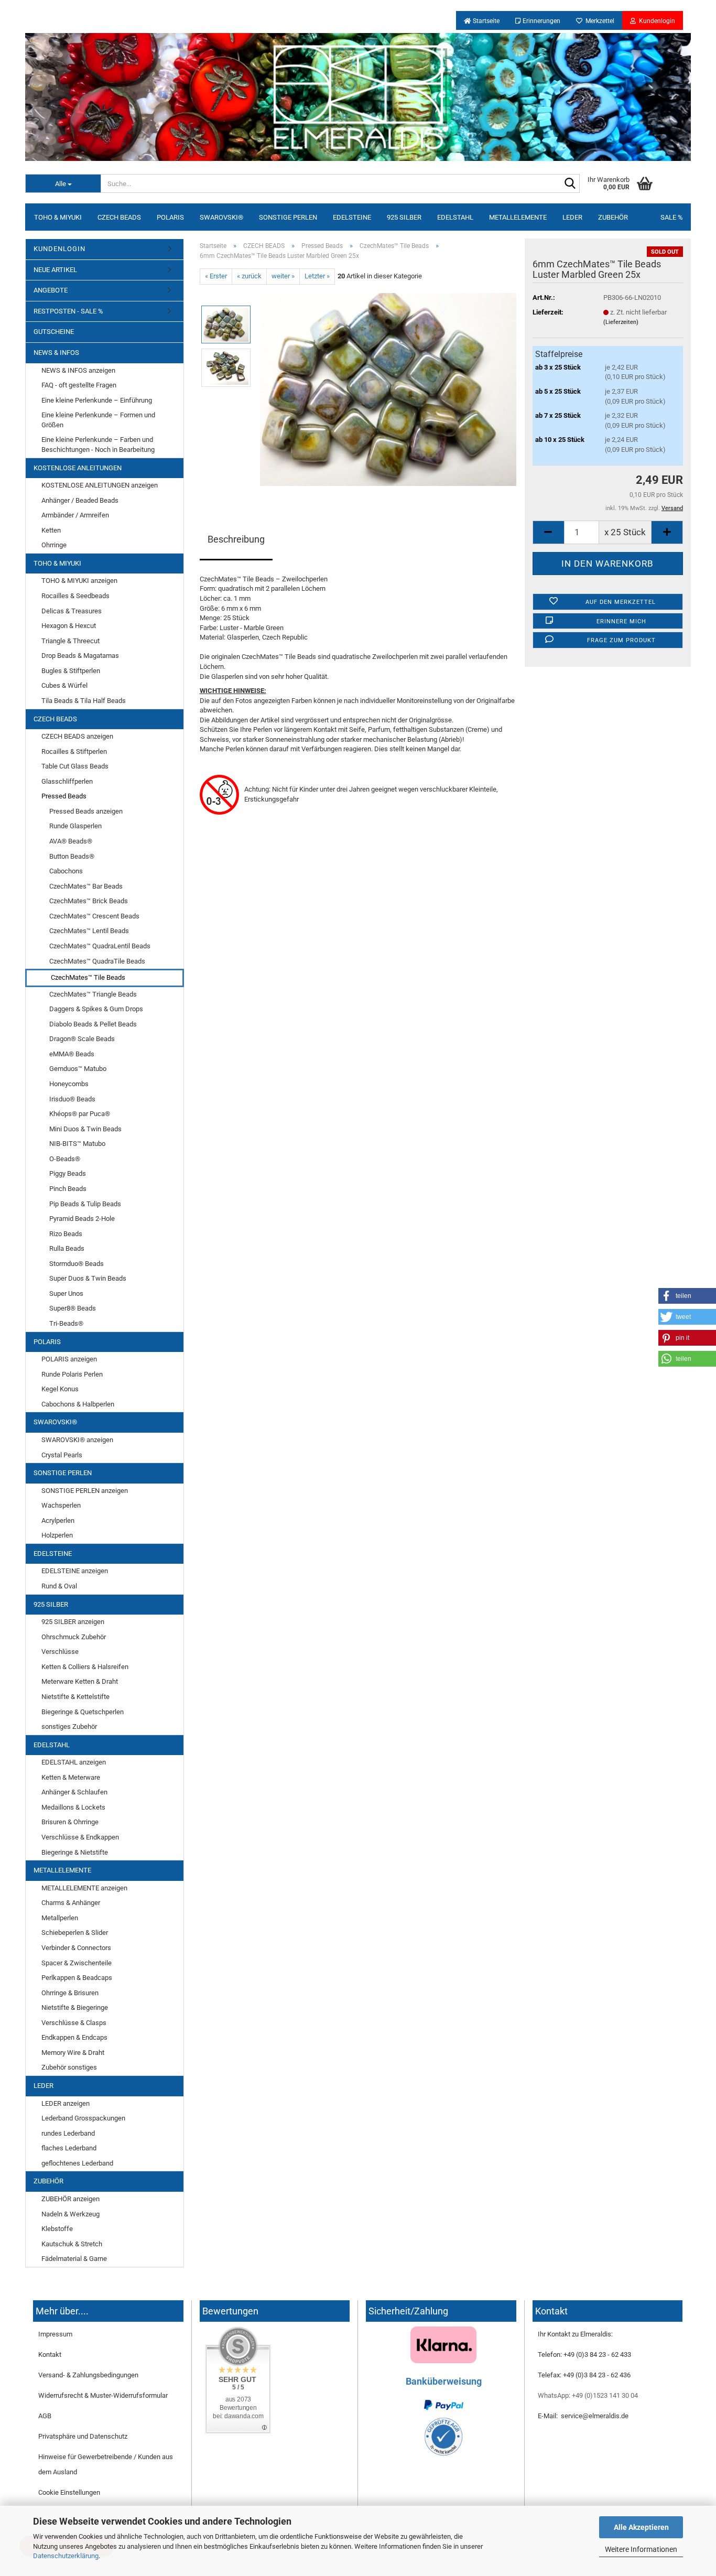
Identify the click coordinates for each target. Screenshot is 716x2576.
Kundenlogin (655, 21)
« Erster (216, 276)
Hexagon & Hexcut (69, 626)
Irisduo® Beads (72, 1099)
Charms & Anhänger (71, 1903)
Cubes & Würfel (64, 685)
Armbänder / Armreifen (75, 515)
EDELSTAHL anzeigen (74, 1762)
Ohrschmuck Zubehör (74, 1637)
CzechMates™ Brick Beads (89, 901)
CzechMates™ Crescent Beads (94, 916)
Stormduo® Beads (77, 1264)
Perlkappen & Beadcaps (77, 1978)
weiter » (283, 276)
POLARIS (170, 217)
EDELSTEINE (352, 217)
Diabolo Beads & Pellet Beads (93, 1024)
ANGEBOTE (51, 290)
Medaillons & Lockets (73, 1807)
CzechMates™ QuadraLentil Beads (100, 946)
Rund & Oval (59, 1586)
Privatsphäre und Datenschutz (83, 2436)
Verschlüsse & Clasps (74, 2023)
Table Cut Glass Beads (75, 766)
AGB (45, 2416)
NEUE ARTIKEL (55, 270)
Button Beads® (72, 856)
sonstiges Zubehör (69, 1727)
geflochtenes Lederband (77, 2163)
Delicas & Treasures (72, 611)
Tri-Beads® (66, 1323)
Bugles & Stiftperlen (71, 671)
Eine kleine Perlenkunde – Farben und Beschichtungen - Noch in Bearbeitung (98, 445)
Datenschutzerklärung (66, 2556)
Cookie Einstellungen (69, 2492)
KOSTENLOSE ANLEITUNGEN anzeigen (100, 485)
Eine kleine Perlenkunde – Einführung (97, 400)
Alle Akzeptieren (641, 2527)
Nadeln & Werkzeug (70, 2214)
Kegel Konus (60, 1389)
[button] (687, 1296)
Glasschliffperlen (67, 781)
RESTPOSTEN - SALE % (68, 311)
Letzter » (317, 276)
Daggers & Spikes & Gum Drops (96, 1009)
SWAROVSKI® (221, 217)
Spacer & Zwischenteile (77, 1963)
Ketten (51, 530)
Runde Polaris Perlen (72, 1374)
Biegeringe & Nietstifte (75, 1852)
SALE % (672, 217)
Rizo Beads (66, 1234)
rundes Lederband (68, 2133)
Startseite (485, 21)
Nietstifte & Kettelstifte (75, 1697)
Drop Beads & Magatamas (80, 656)
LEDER (572, 217)
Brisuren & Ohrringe (70, 1822)
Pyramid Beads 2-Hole (82, 1219)
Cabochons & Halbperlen (78, 1404)
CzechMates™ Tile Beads (88, 977)
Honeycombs (69, 1084)
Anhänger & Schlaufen (74, 1792)
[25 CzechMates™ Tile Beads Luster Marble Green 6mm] (388, 389)
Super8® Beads (73, 1308)
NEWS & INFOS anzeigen (78, 370)
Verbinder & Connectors (76, 1948)
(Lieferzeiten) (621, 322)
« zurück (249, 276)
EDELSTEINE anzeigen (75, 1571)
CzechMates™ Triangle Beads (93, 994)
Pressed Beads (64, 796)
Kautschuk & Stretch (72, 2244)
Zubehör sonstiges (69, 2067)
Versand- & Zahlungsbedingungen (88, 2375)
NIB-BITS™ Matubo (77, 1144)
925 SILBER (404, 217)
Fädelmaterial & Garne (74, 2259)
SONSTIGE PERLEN (288, 217)
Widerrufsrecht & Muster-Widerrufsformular (103, 2395)
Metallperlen (60, 1918)
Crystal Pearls (62, 1455)
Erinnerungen (541, 21)
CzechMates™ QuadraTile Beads (97, 961)
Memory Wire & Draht (73, 2053)
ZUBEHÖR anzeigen (70, 2199)
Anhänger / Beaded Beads (80, 500)
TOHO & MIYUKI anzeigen (79, 581)
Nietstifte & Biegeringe (75, 2007)
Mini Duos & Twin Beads (85, 1129)
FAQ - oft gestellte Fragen (79, 385)
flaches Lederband (69, 2148)
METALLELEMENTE (518, 217)
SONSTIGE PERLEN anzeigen (85, 1491)
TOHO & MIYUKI (58, 217)
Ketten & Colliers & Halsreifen (85, 1667)
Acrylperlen (58, 1520)
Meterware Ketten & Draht (80, 1681)
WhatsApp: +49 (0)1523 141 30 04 (588, 2395)
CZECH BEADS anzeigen (77, 736)
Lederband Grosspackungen (83, 2118)
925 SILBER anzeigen (73, 1622)
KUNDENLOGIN (59, 249)
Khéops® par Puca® (80, 1114)
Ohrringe (54, 545)
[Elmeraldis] (358, 97)
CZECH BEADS (119, 217)
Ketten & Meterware (71, 1777)
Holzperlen (57, 1535)
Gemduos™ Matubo (78, 1069)
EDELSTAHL (455, 217)
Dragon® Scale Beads (82, 1039)
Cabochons (66, 871)
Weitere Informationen (641, 2549)
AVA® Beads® (71, 841)
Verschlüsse (60, 1652)
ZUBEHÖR (613, 217)
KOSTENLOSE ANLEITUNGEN (78, 468)
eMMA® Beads (72, 1054)
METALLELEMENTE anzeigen (84, 1888)
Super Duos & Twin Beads (88, 1278)
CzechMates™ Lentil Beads (89, 931)
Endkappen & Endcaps (74, 2037)
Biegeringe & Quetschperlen (83, 1712)
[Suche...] (570, 184)
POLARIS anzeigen (69, 1359)
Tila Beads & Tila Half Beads (84, 701)
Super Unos (66, 1294)
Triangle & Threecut (70, 641)
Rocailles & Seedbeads (75, 596)
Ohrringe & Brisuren (70, 1993)
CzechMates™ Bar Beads (86, 886)
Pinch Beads (68, 1189)
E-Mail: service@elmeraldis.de (583, 2416)
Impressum (55, 2334)
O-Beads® (65, 1159)
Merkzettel (598, 21)
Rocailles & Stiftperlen (74, 751)
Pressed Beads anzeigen (86, 811)
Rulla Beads (67, 1248)
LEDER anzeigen (66, 2103)
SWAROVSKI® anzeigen (77, 1440)
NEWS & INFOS (56, 353)
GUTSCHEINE (54, 332)
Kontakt (50, 2355)
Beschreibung (236, 539)
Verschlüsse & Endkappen (80, 1837)
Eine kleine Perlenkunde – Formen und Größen (98, 420)
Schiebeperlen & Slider (75, 1933)
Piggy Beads (68, 1173)
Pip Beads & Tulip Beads (85, 1204)
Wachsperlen (61, 1505)
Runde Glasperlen (75, 826)
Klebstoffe (57, 2229)
